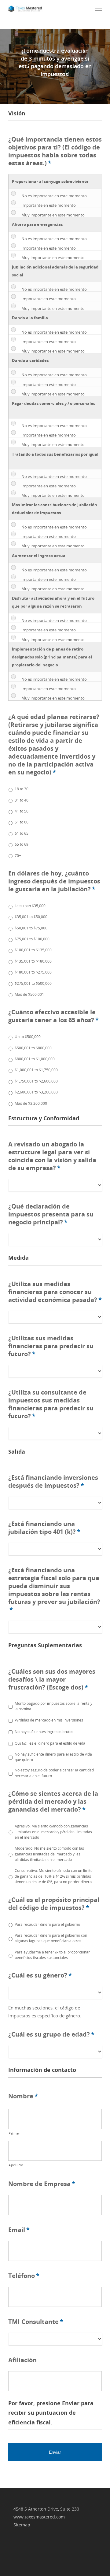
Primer (14, 2133)
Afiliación (22, 2360)
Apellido (16, 2165)
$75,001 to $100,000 (32, 939)
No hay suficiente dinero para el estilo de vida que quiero (53, 1757)
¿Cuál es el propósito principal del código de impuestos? (54, 1904)
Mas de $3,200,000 (31, 1103)
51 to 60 (22, 822)
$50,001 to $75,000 (31, 928)
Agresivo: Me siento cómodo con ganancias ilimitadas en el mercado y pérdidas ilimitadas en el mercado (53, 1832)
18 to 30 (22, 789)
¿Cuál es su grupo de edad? (51, 2034)
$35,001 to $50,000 (31, 917)
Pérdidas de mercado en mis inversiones (49, 1720)
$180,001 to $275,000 (33, 972)
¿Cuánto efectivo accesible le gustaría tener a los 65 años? (53, 1016)
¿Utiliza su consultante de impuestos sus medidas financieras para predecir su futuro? (51, 1404)
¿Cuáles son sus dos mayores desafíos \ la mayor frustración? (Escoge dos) (52, 1679)
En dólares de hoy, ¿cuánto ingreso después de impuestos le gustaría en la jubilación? (54, 881)
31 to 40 (22, 800)
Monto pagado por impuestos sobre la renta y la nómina (53, 1706)
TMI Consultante (36, 2322)
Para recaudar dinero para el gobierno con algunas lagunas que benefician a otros (51, 1938)
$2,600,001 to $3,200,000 (36, 1092)
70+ (18, 856)
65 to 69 (22, 844)
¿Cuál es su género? (40, 1975)
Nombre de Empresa (42, 2184)
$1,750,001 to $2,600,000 (36, 1081)
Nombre (23, 2096)
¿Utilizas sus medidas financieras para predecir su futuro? (51, 1346)
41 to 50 (22, 811)
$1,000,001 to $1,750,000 (36, 1070)
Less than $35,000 (30, 906)
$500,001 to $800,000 (33, 1048)
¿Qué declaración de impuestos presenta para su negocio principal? (51, 1214)
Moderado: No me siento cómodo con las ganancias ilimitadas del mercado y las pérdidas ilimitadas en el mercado (49, 1854)
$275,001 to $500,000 (33, 983)
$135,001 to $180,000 (33, 961)
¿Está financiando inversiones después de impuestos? (53, 1482)
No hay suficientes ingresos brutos (44, 1732)
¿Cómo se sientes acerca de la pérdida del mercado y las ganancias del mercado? (53, 1802)
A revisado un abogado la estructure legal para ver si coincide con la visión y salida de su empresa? (52, 1156)
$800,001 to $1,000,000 (35, 1059)
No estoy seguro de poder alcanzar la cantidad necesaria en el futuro (54, 1773)
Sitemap (22, 2525)
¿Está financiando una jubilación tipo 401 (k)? (44, 1528)
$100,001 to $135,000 (33, 950)
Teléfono (24, 2276)
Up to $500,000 (28, 1037)
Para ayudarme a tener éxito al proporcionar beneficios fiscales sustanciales (52, 1955)
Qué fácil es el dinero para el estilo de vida (50, 1743)
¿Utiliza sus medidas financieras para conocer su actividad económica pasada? (55, 1292)
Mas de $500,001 (29, 994)
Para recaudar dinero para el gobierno (47, 1924)
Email (19, 2230)
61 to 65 (22, 833)
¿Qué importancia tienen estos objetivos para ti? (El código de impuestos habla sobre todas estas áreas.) (55, 151)
